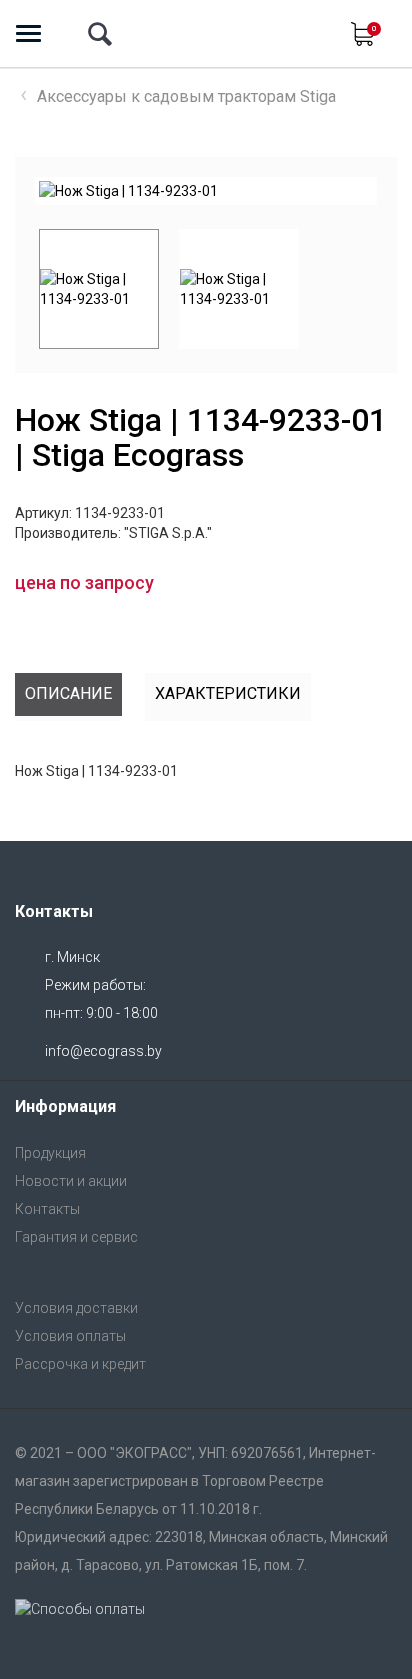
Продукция (50, 1153)
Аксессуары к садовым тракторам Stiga (186, 96)
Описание (68, 693)
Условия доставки (76, 1308)
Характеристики (228, 693)
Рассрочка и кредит (80, 1364)
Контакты (47, 1209)
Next (343, 191)
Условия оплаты (70, 1336)
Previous (24, 289)
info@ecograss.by (103, 1051)
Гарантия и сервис (76, 1237)
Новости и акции (71, 1181)
